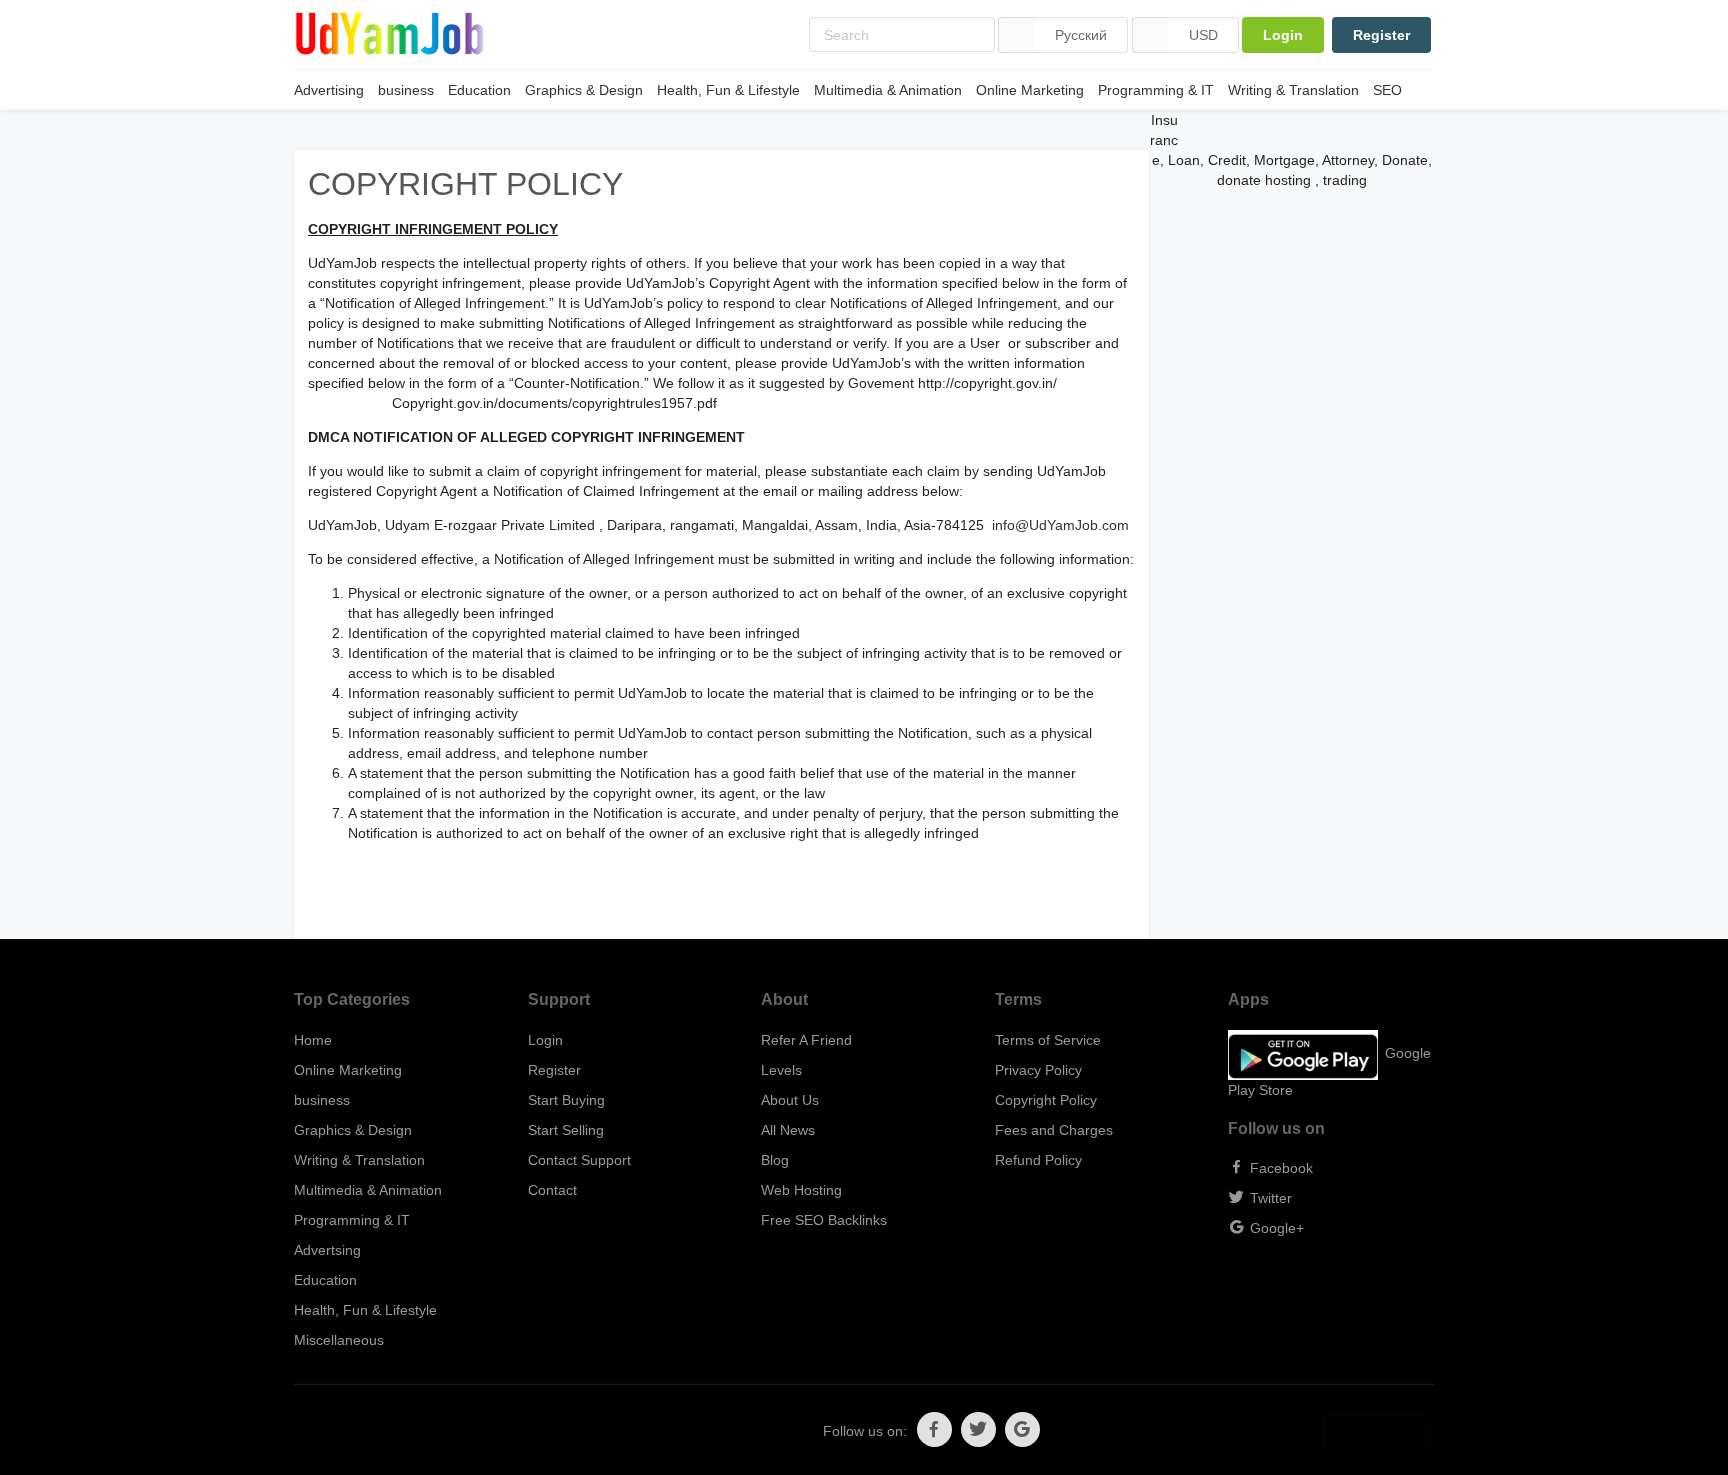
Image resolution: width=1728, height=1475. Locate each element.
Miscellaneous (339, 1340)
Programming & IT (1156, 90)
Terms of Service (1048, 1040)
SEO (1387, 90)
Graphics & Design (584, 90)
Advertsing (327, 1250)
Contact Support (579, 1160)
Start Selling (566, 1130)
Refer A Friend (806, 1040)
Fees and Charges (1054, 1130)
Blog (775, 1160)
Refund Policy (1038, 1160)
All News (788, 1130)
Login (1283, 35)
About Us (790, 1100)
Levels (781, 1070)
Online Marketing (1030, 90)
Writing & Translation (1293, 90)
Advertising (329, 90)
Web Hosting (801, 1190)
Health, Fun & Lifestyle (728, 90)
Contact (552, 1190)
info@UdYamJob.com (1060, 525)
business (406, 90)
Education (479, 90)
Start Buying (566, 1100)
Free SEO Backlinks (824, 1220)
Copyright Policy (1046, 1100)
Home (313, 1040)
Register (1381, 35)
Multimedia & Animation (888, 90)
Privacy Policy (1038, 1070)
